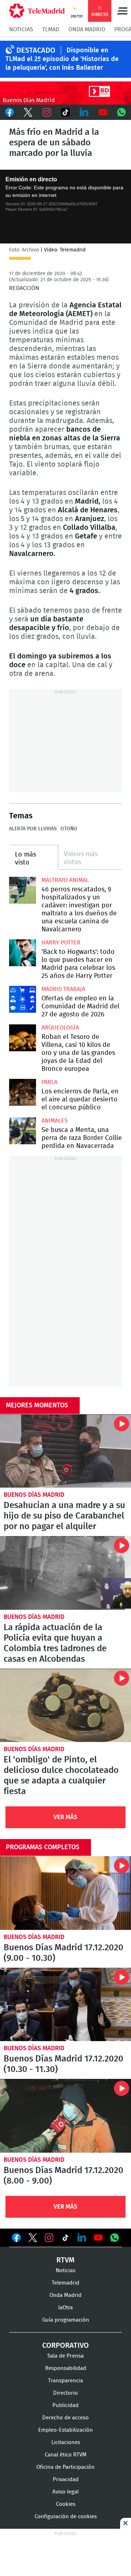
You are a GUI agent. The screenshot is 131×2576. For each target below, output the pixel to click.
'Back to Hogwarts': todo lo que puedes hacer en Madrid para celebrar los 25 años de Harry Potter (23, 953)
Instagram (47, 112)
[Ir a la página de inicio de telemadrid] (37, 11)
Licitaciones (66, 2442)
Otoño (69, 829)
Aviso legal (65, 2492)
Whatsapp (122, 112)
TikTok (65, 112)
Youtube (103, 112)
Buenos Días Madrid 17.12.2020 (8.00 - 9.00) (65, 2116)
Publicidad (65, 2405)
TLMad (51, 29)
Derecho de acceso (65, 2418)
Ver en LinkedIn (82, 2238)
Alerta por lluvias (33, 829)
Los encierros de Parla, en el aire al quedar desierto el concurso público (23, 1092)
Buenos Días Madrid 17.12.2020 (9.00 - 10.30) (65, 1893)
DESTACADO (36, 51)
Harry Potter (61, 943)
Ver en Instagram (49, 2238)
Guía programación (66, 2320)
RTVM (65, 2260)
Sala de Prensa (65, 2356)
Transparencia (65, 2381)
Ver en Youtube (98, 2238)
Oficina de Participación (65, 2467)
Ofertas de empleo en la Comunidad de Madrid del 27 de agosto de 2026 (23, 999)
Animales (55, 1121)
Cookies (66, 2504)
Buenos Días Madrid (34, 1495)
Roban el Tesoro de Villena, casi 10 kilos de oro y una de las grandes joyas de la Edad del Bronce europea (23, 1038)
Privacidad (66, 2480)
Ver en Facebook (16, 2239)
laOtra (65, 2308)
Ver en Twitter (33, 2239)
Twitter (28, 112)
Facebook (9, 112)
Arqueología (60, 1028)
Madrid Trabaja (63, 989)
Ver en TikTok (65, 2239)
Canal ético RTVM (66, 2455)
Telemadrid (65, 2283)
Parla (49, 1082)
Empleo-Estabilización (65, 2430)
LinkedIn (84, 112)
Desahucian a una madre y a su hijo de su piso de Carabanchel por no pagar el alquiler (65, 1451)
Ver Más (65, 1817)
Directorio (65, 2393)
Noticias (21, 29)
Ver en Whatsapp (115, 2238)
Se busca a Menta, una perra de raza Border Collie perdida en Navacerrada (23, 1131)
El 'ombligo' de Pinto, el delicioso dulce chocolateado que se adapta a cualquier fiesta (65, 1706)
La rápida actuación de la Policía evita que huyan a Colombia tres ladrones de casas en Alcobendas (65, 1573)
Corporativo (65, 2346)
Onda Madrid (87, 29)
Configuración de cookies (66, 2517)
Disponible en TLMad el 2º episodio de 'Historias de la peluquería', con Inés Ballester (62, 59)
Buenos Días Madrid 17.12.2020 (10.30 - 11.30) (65, 2005)
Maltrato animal (65, 880)
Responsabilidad (66, 2368)
